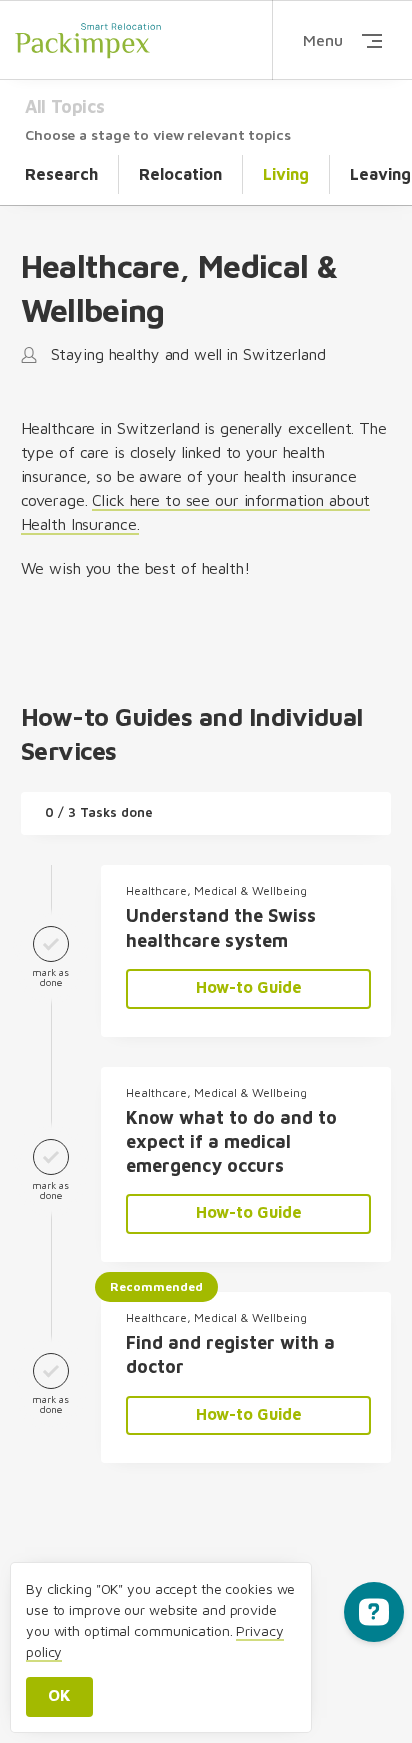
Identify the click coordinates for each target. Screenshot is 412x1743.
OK (59, 1695)
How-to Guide (249, 987)
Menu (323, 40)
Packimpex (88, 40)
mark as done (50, 977)
